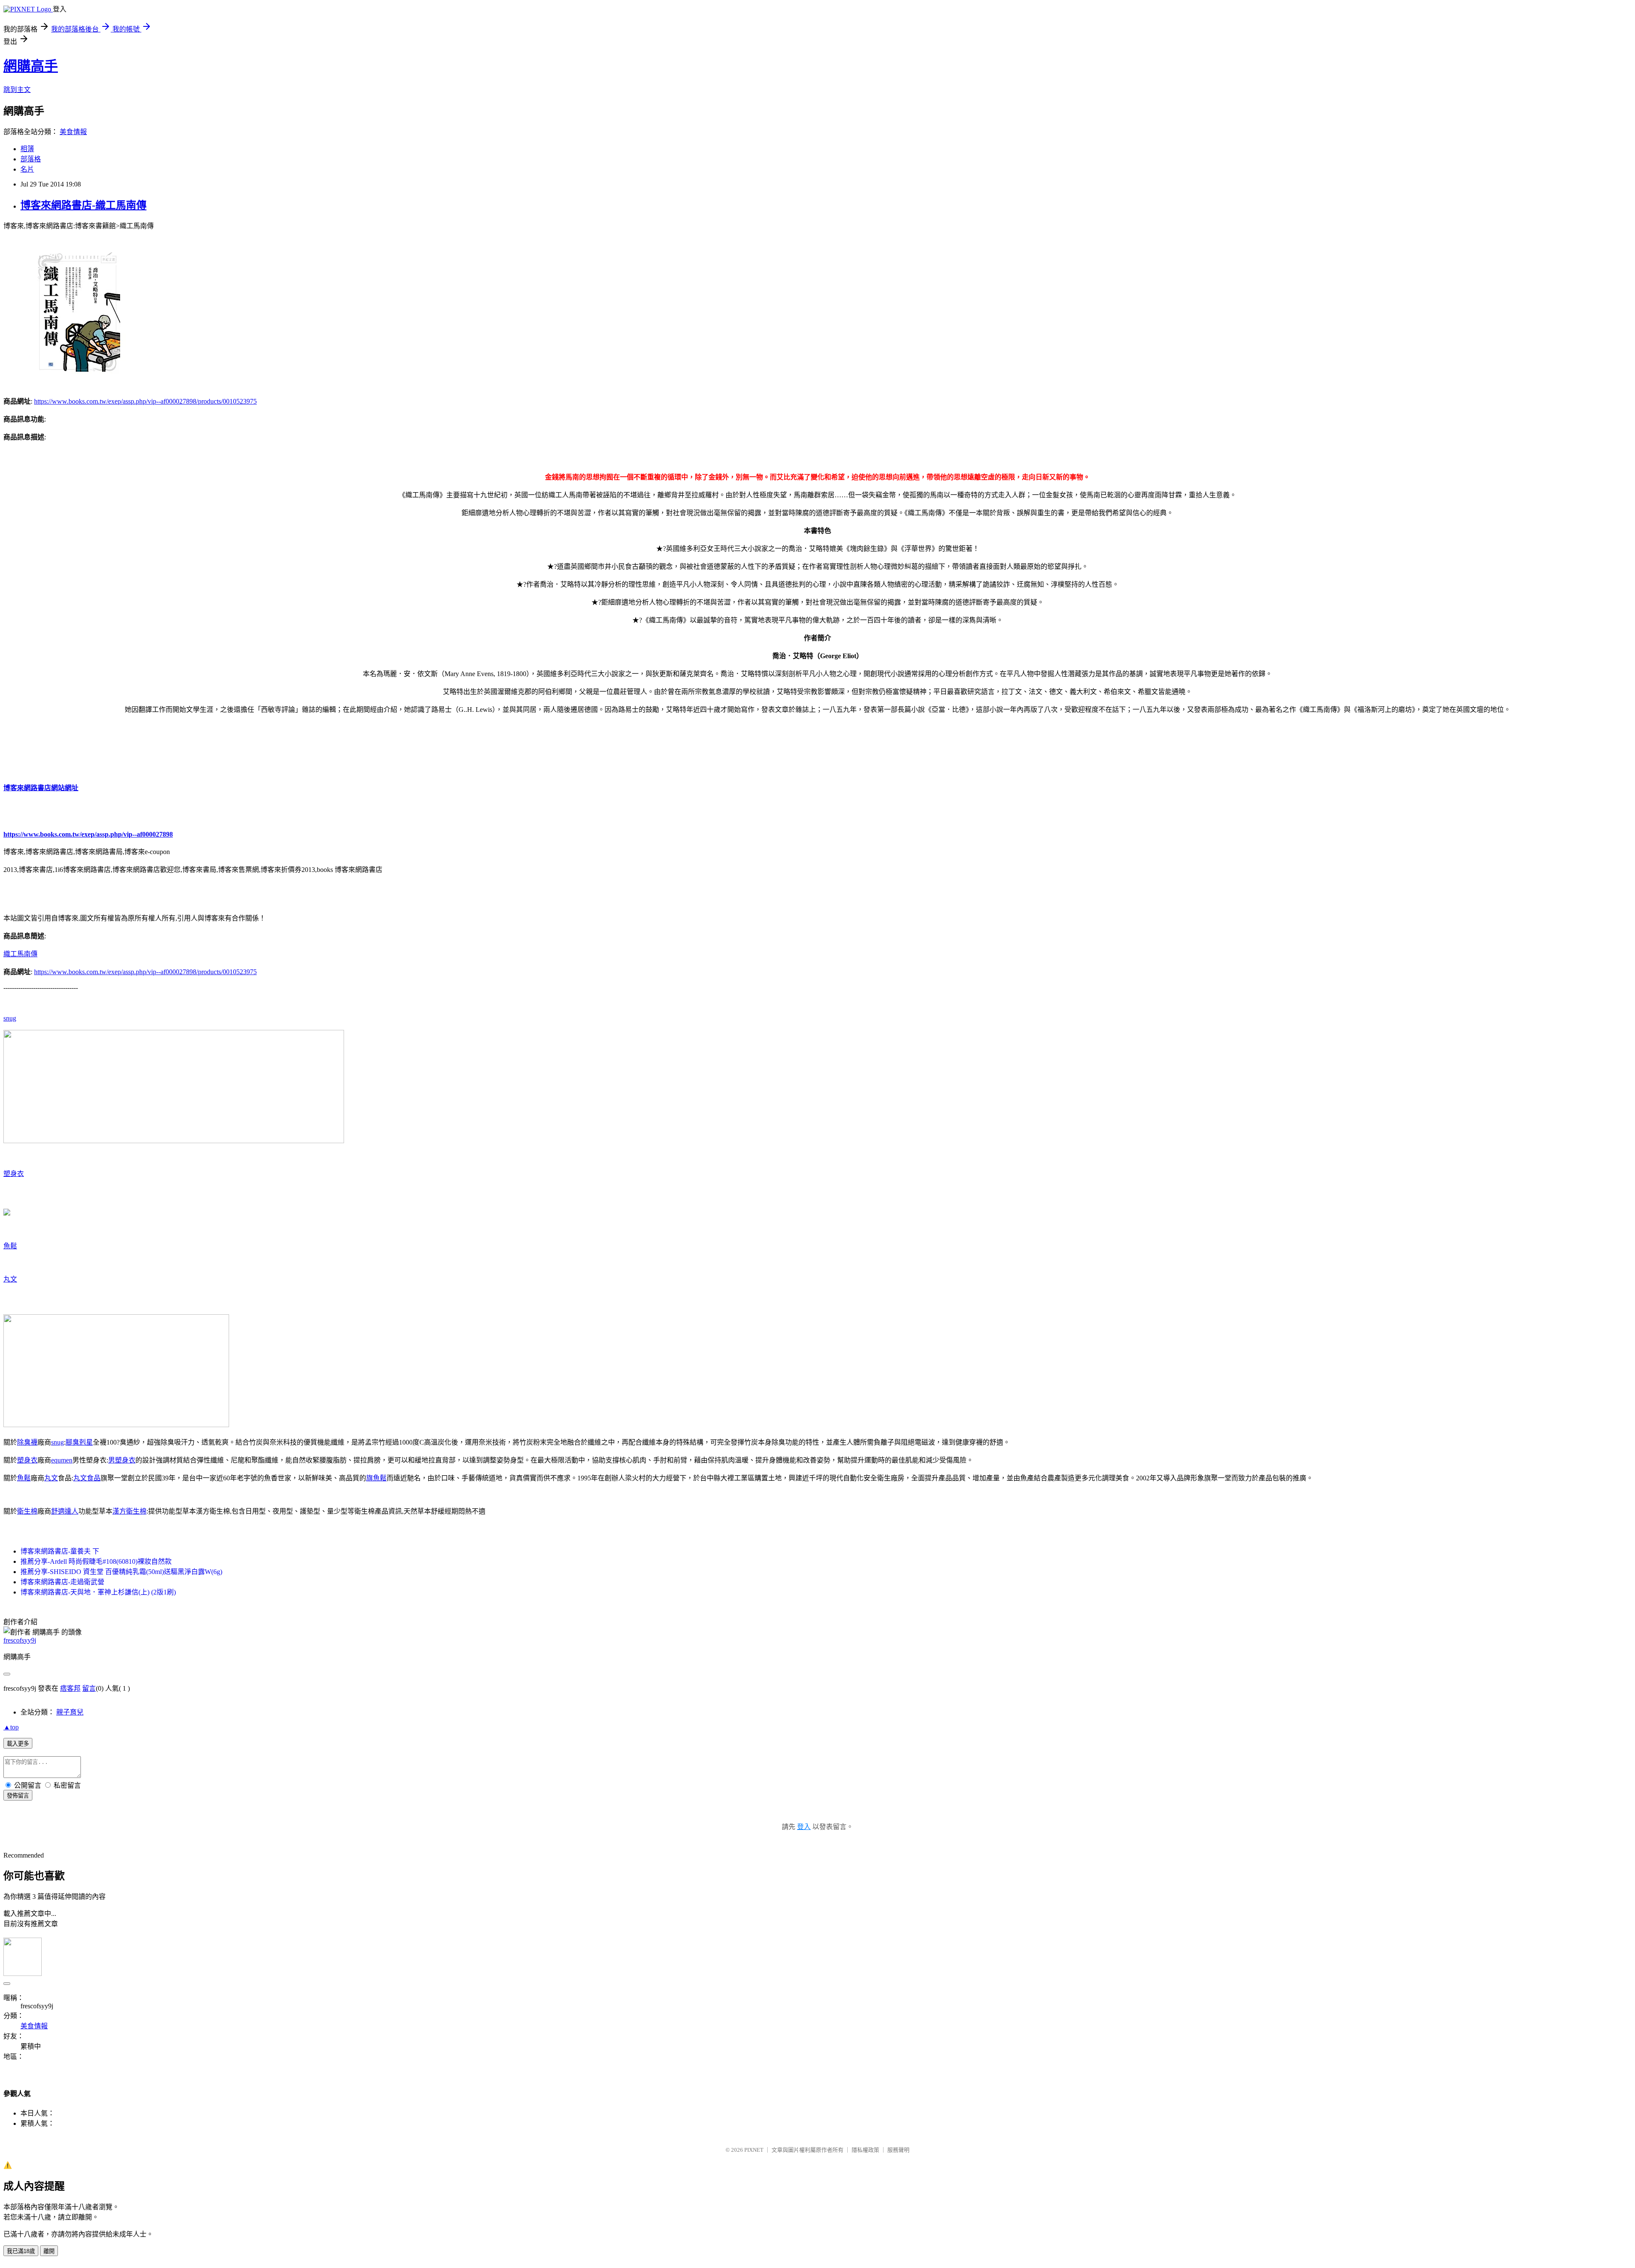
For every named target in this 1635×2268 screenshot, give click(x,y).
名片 (27, 169)
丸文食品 (87, 1478)
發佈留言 (18, 1796)
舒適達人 (65, 1511)
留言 (89, 1688)
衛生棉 (27, 1511)
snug (10, 1018)
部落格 (31, 159)
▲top (11, 1727)
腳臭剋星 (79, 1442)
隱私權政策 (865, 2150)
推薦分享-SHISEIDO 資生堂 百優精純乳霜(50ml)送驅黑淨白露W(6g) (121, 1572)
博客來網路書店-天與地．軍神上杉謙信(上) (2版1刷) (98, 1592)
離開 (49, 2251)
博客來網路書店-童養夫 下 (60, 1551)
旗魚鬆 (376, 1478)
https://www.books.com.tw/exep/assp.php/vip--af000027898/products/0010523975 (145, 401)
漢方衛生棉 (129, 1511)
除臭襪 (27, 1442)
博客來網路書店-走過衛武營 (62, 1582)
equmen (62, 1460)
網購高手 (31, 66)
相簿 (27, 149)
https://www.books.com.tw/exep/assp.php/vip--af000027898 (88, 834)
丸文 (10, 1279)
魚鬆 (10, 1246)
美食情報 (73, 132)
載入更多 (18, 1744)
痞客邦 (70, 1688)
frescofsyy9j (20, 1640)
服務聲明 (898, 2150)
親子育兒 (70, 1712)
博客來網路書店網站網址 (41, 788)
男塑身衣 (122, 1460)
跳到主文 (17, 90)
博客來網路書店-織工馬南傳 (83, 205)
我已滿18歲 (21, 2251)
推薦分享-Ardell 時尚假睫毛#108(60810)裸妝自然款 (96, 1561)
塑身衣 (14, 1174)
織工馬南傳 (20, 954)
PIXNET (754, 2150)
